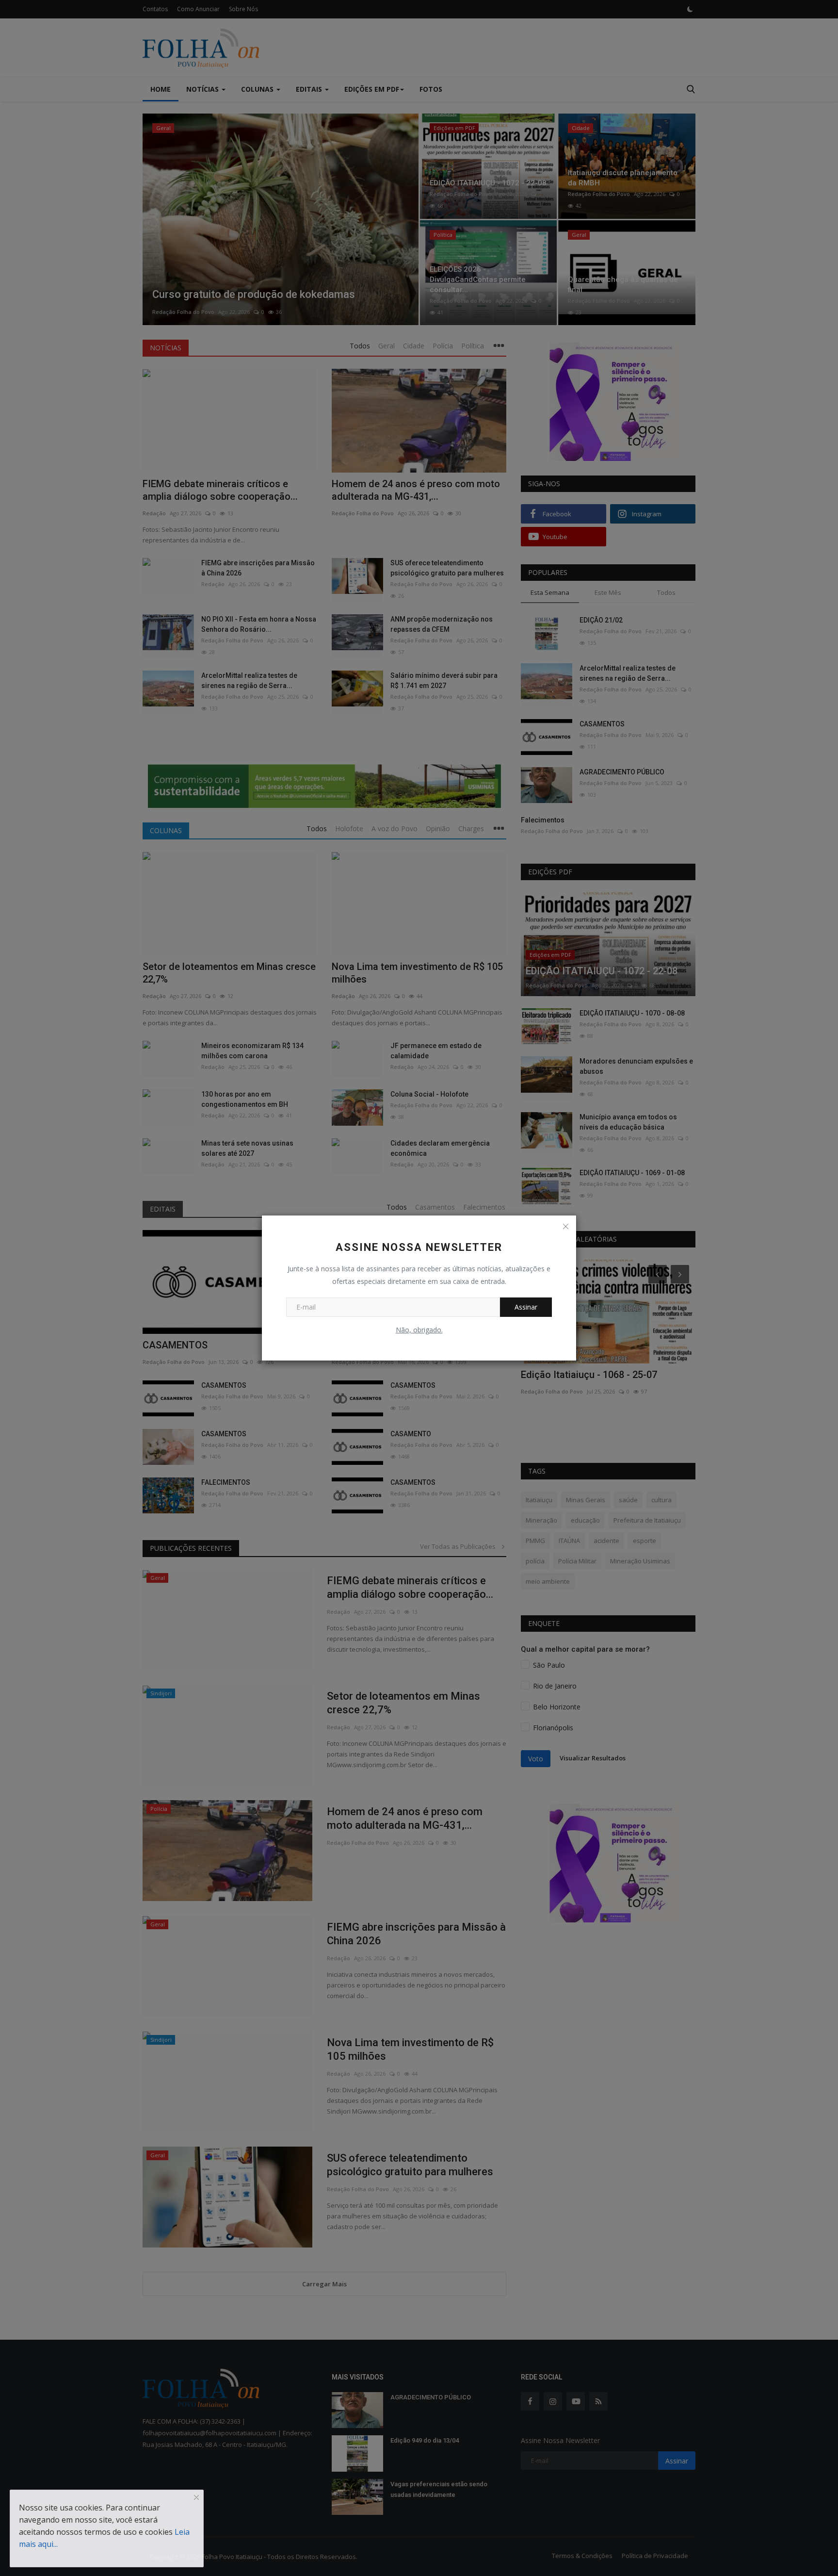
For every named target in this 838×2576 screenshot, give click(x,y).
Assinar (526, 1307)
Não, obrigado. (419, 1330)
